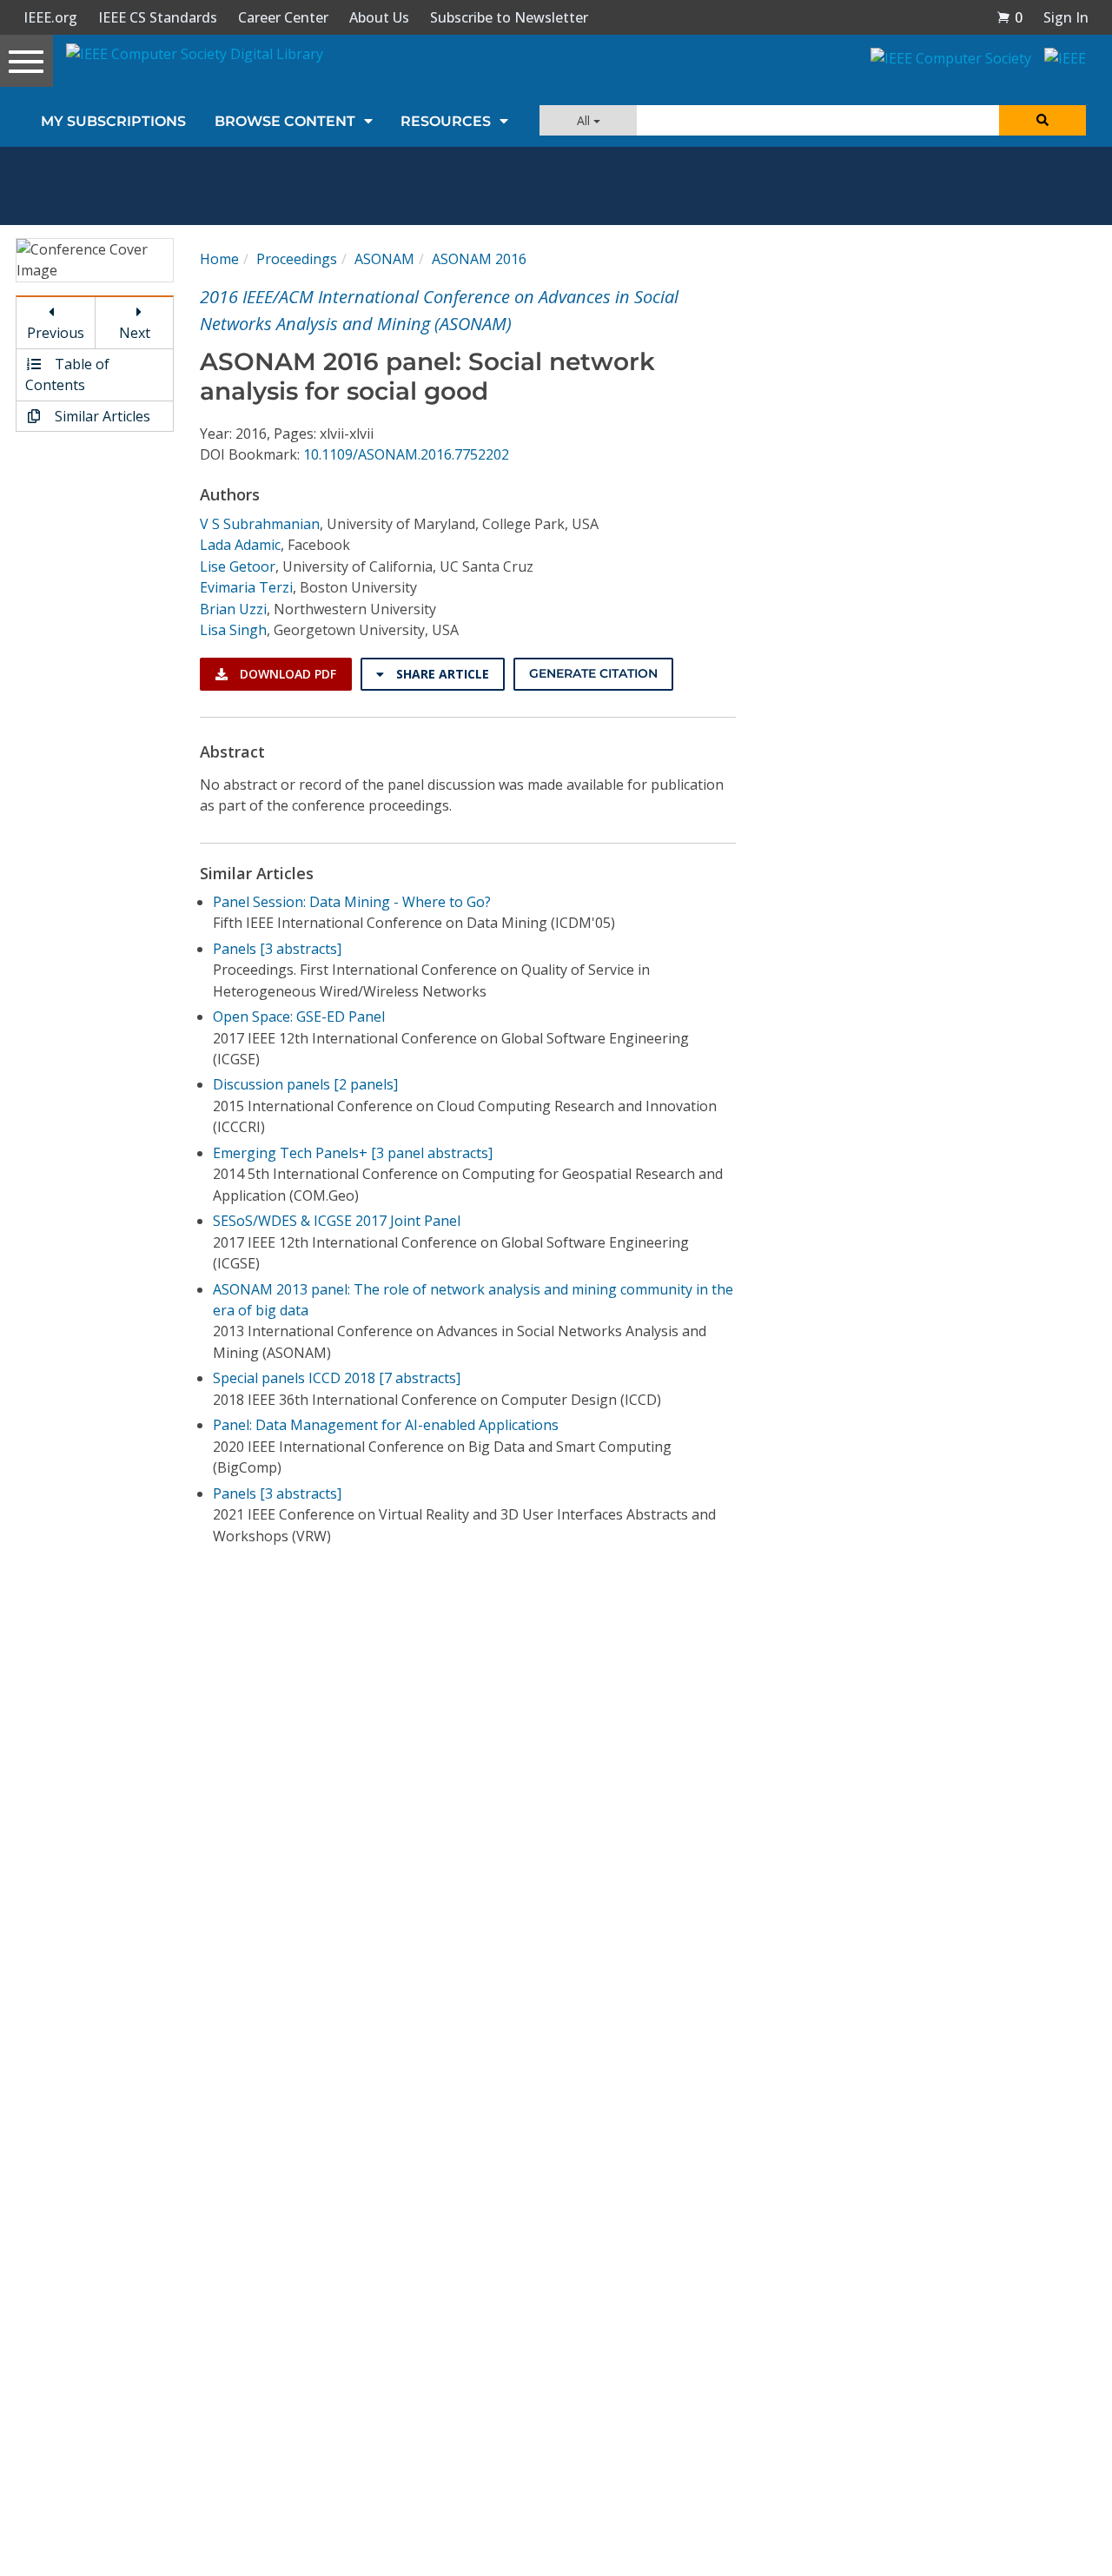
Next (135, 333)
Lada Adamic (240, 545)
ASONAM (384, 259)
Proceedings (297, 259)
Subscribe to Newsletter (509, 17)
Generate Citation (593, 673)
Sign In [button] (1066, 17)
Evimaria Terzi (246, 587)
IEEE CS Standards (158, 17)
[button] (1009, 17)
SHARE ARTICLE (441, 674)
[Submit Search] (1042, 120)
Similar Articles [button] (101, 416)
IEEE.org (50, 17)
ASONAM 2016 (479, 259)
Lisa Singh (233, 630)
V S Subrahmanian (260, 524)
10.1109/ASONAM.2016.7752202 (406, 454)
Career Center (283, 17)
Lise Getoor (238, 566)
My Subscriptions (113, 121)
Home (219, 259)
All (585, 120)
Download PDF (286, 674)
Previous (56, 333)
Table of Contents (67, 374)
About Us (379, 17)
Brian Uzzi (233, 609)
